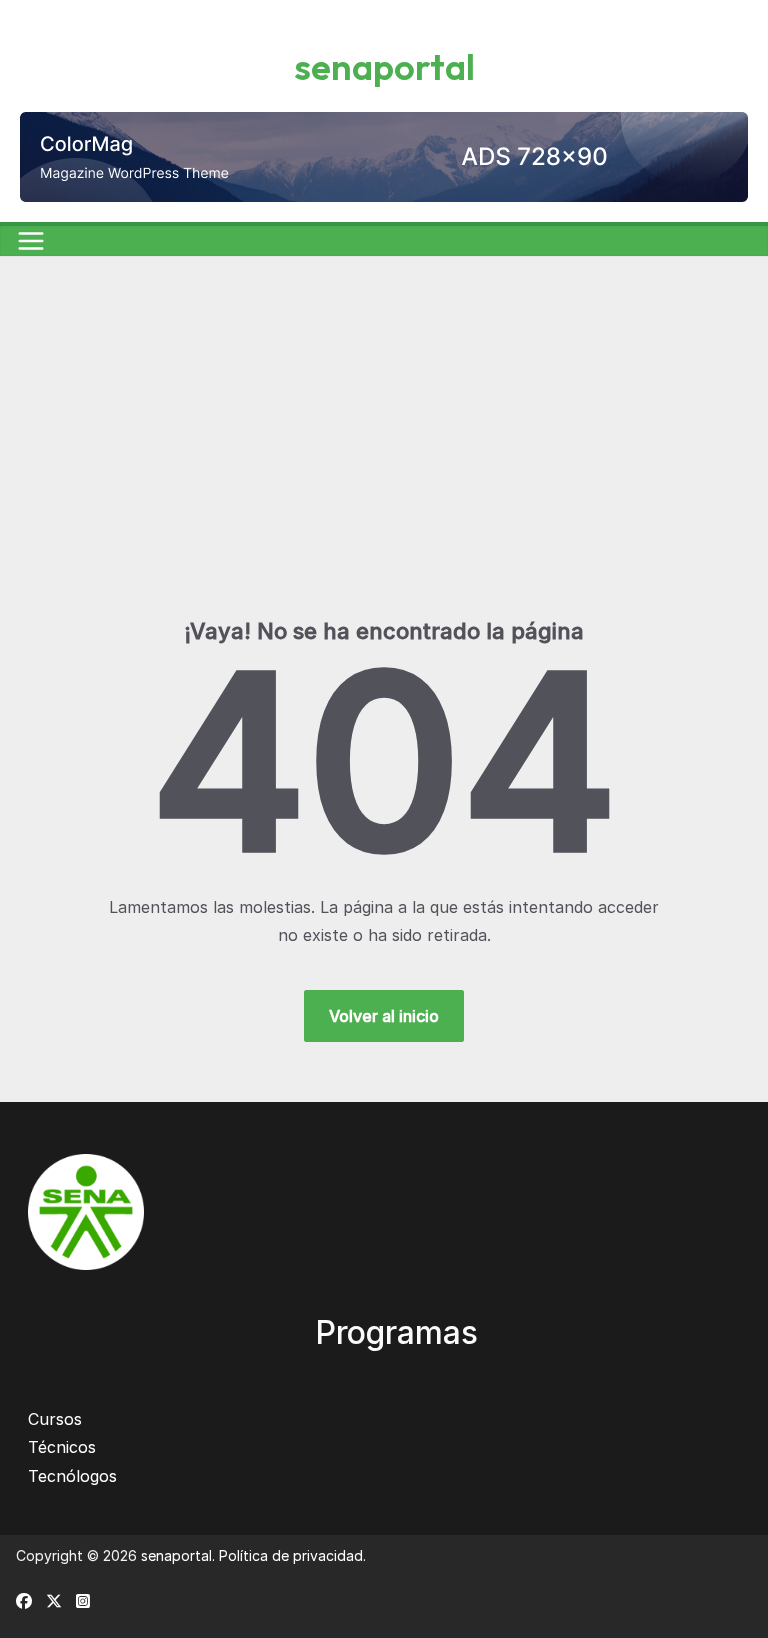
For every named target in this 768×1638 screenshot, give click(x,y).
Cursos (55, 1419)
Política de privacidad (291, 1555)
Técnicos (62, 1447)
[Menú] (31, 241)
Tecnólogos (72, 1476)
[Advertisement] (384, 467)
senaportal (384, 66)
